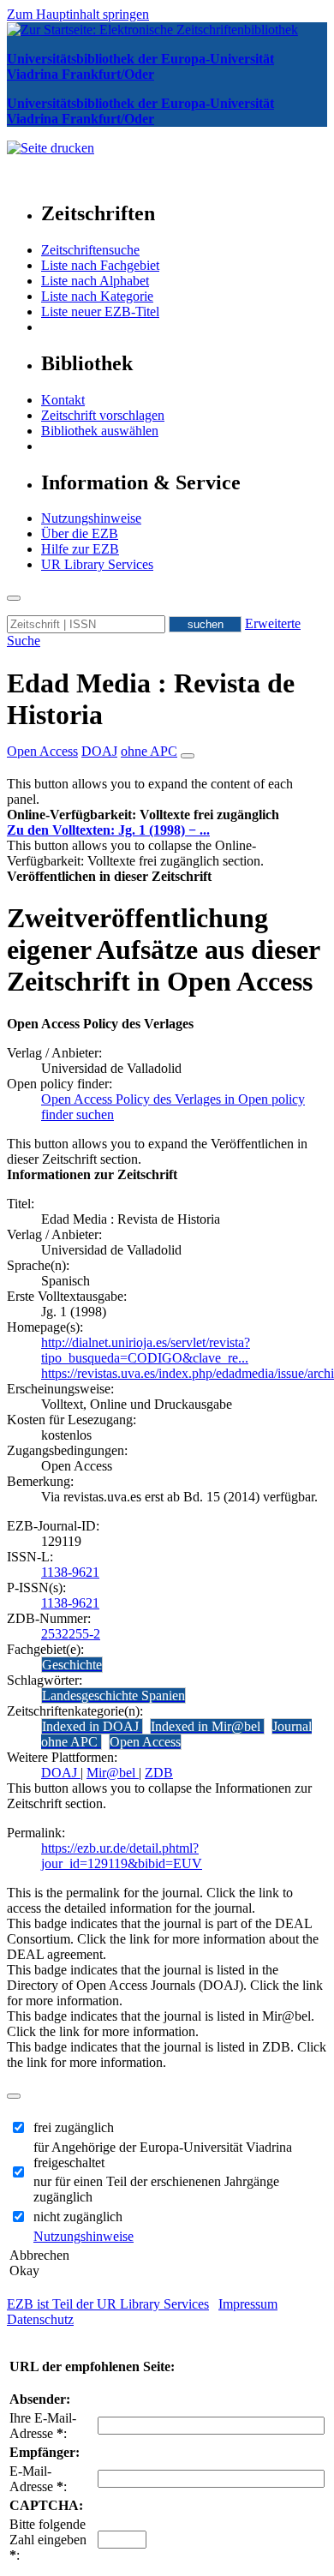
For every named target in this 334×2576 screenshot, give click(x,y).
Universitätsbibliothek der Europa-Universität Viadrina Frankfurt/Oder (140, 66)
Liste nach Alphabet (95, 281)
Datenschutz (40, 2319)
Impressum (248, 2304)
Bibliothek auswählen (100, 431)
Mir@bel (113, 1773)
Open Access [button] (42, 751)
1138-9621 (70, 1572)
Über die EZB (80, 533)
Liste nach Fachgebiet (100, 265)
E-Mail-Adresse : (38, 2479)
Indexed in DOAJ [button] (92, 1726)
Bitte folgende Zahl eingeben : (48, 2540)
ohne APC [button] (149, 751)
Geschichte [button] (72, 1665)
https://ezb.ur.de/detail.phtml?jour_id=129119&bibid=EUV (122, 1856)
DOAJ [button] (99, 751)
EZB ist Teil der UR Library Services (108, 2304)
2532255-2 (71, 1634)
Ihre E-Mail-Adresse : (43, 2426)
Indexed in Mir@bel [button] (207, 1726)
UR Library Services (97, 564)
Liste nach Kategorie (97, 296)
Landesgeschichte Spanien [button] (113, 1695)
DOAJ (61, 1773)
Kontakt (63, 400)
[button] (143, 815)
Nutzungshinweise (91, 518)
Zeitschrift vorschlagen (103, 415)
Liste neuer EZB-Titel (100, 312)
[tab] (167, 815)
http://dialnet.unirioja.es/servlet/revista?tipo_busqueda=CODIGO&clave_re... (146, 1350)
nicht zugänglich (78, 2217)
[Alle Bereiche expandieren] (188, 756)
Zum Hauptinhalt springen (78, 14)
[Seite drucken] (51, 148)
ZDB (159, 1773)
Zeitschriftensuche (90, 250)
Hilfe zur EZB (80, 549)
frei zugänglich (74, 2127)
